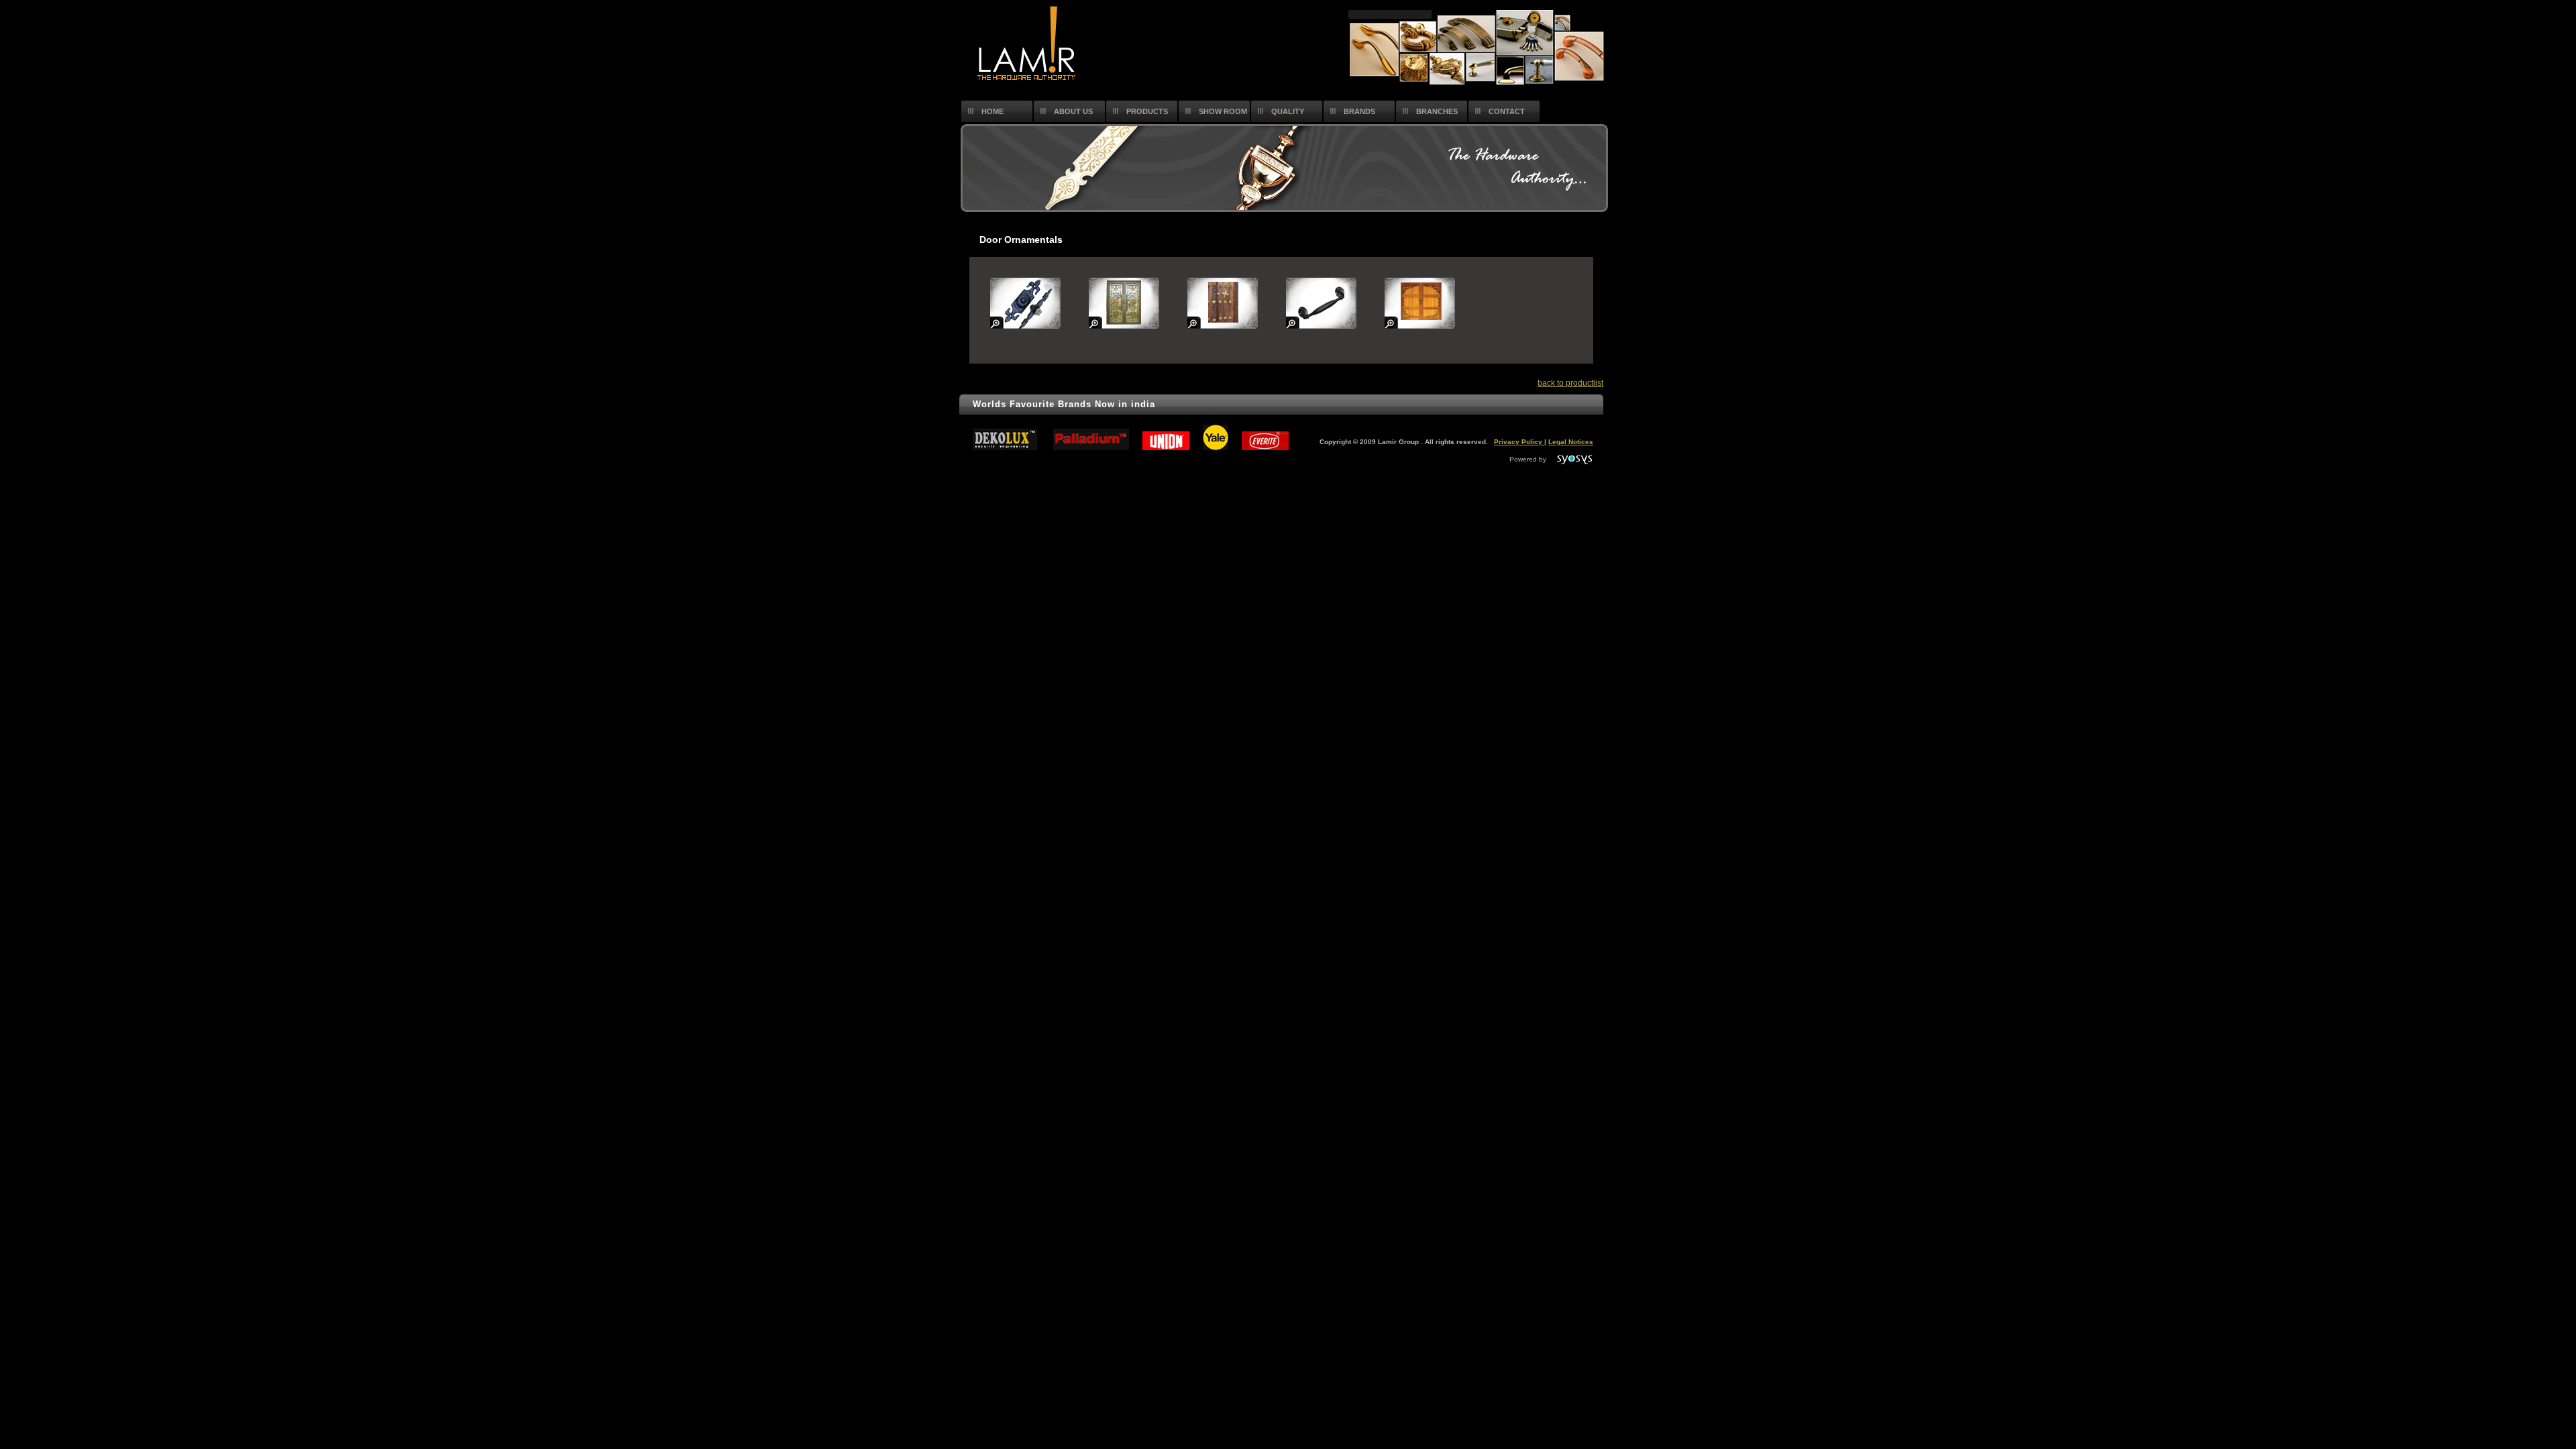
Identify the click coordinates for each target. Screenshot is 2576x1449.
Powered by (1533, 459)
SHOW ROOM (1223, 111)
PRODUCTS (1147, 111)
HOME (992, 111)
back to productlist (1570, 383)
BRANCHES (1437, 111)
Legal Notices (1571, 442)
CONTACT (1507, 111)
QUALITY (1288, 111)
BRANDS (1359, 111)
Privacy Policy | (1520, 442)
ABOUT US (1073, 111)
